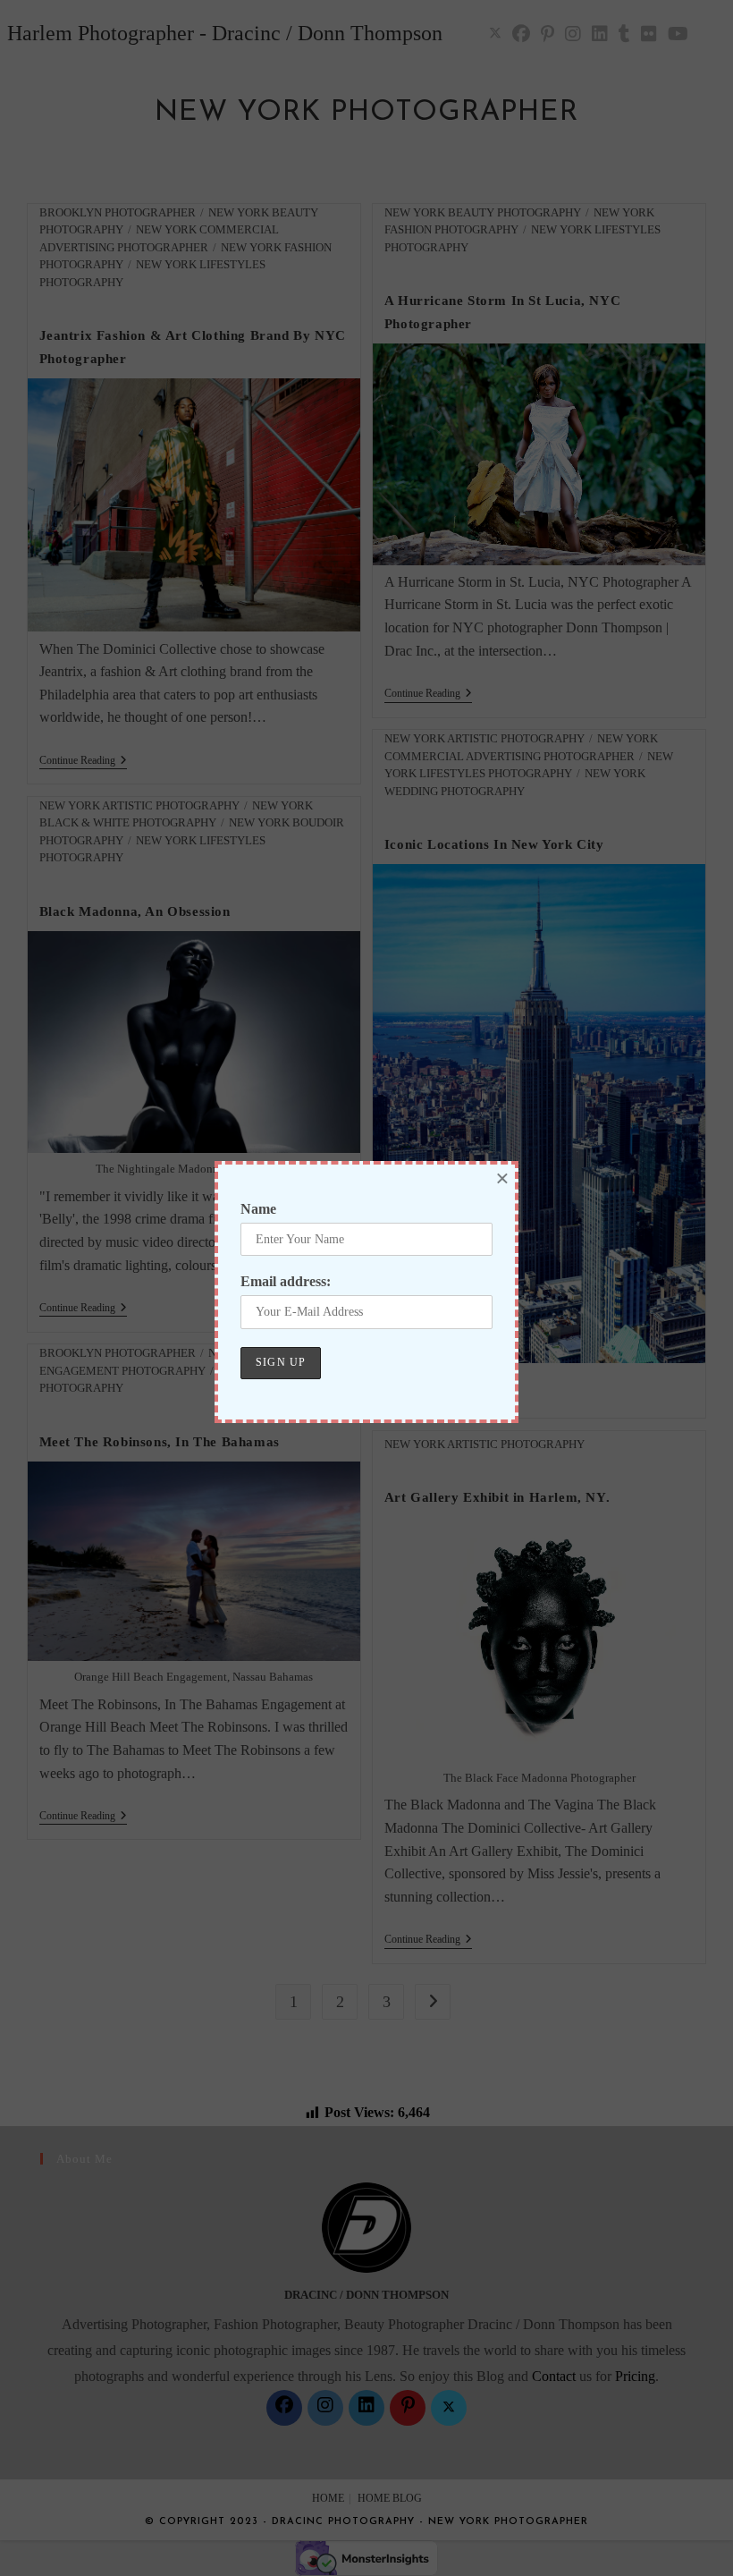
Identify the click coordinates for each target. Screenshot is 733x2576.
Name (258, 1209)
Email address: (286, 1281)
